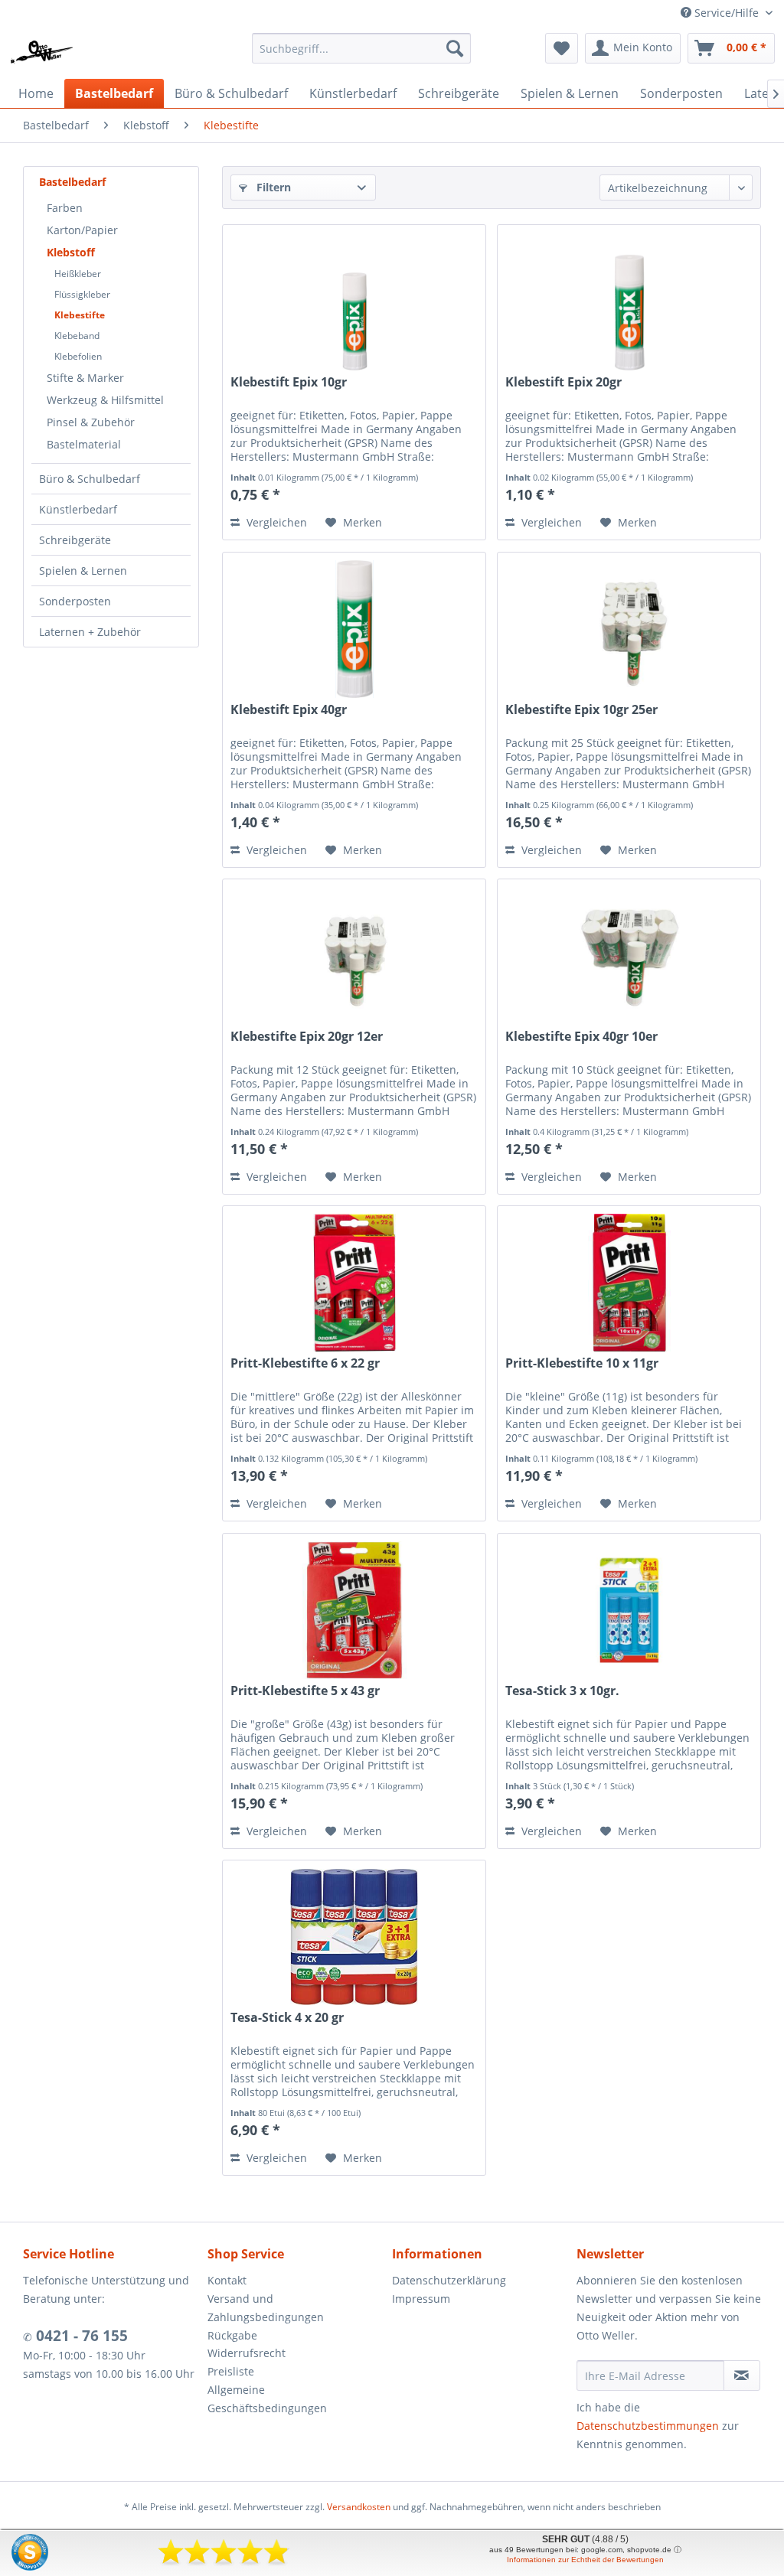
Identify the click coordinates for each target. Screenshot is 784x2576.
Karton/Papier (82, 230)
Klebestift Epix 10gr (289, 382)
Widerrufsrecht (247, 2353)
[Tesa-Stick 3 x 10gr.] (629, 1610)
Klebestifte (80, 315)
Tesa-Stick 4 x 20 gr (287, 2018)
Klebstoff (71, 252)
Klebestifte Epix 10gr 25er (581, 710)
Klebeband (77, 336)
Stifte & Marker (85, 378)
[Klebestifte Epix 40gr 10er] (629, 956)
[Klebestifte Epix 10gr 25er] (629, 629)
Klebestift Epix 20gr (563, 382)
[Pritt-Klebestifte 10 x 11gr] (629, 1283)
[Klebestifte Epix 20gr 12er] (354, 956)
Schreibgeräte (75, 540)
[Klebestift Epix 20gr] (629, 302)
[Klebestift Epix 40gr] (354, 629)
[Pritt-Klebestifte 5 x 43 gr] (354, 1610)
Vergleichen (275, 522)
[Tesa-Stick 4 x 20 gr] (354, 1937)
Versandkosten (359, 2507)
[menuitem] (362, 48)
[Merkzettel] (562, 48)
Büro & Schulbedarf (90, 479)
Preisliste (231, 2371)
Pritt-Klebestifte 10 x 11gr (582, 1363)
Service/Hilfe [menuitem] (727, 13)
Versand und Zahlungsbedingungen (266, 2308)
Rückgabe (232, 2335)
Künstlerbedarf (78, 509)
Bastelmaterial (84, 444)
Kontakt (227, 2280)
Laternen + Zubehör (90, 632)
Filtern (272, 187)
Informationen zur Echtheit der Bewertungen (585, 2560)
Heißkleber (78, 274)
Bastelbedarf (72, 182)
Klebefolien (78, 356)
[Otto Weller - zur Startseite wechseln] (42, 52)
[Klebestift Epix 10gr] (354, 302)
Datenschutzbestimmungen (648, 2426)
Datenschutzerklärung (449, 2280)
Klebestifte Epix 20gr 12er (307, 1037)
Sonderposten (75, 601)
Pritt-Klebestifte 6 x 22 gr (305, 1363)
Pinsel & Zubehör (91, 422)
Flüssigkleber (82, 294)
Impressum (421, 2299)
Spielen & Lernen (83, 571)
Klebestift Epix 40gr (289, 710)
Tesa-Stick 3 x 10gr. (562, 1691)
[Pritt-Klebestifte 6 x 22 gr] (354, 1283)
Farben (65, 208)
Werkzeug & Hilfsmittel (105, 400)
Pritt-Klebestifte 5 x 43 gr (305, 1691)
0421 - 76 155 (80, 2336)
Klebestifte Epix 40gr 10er (581, 1037)
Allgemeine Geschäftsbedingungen (267, 2399)
